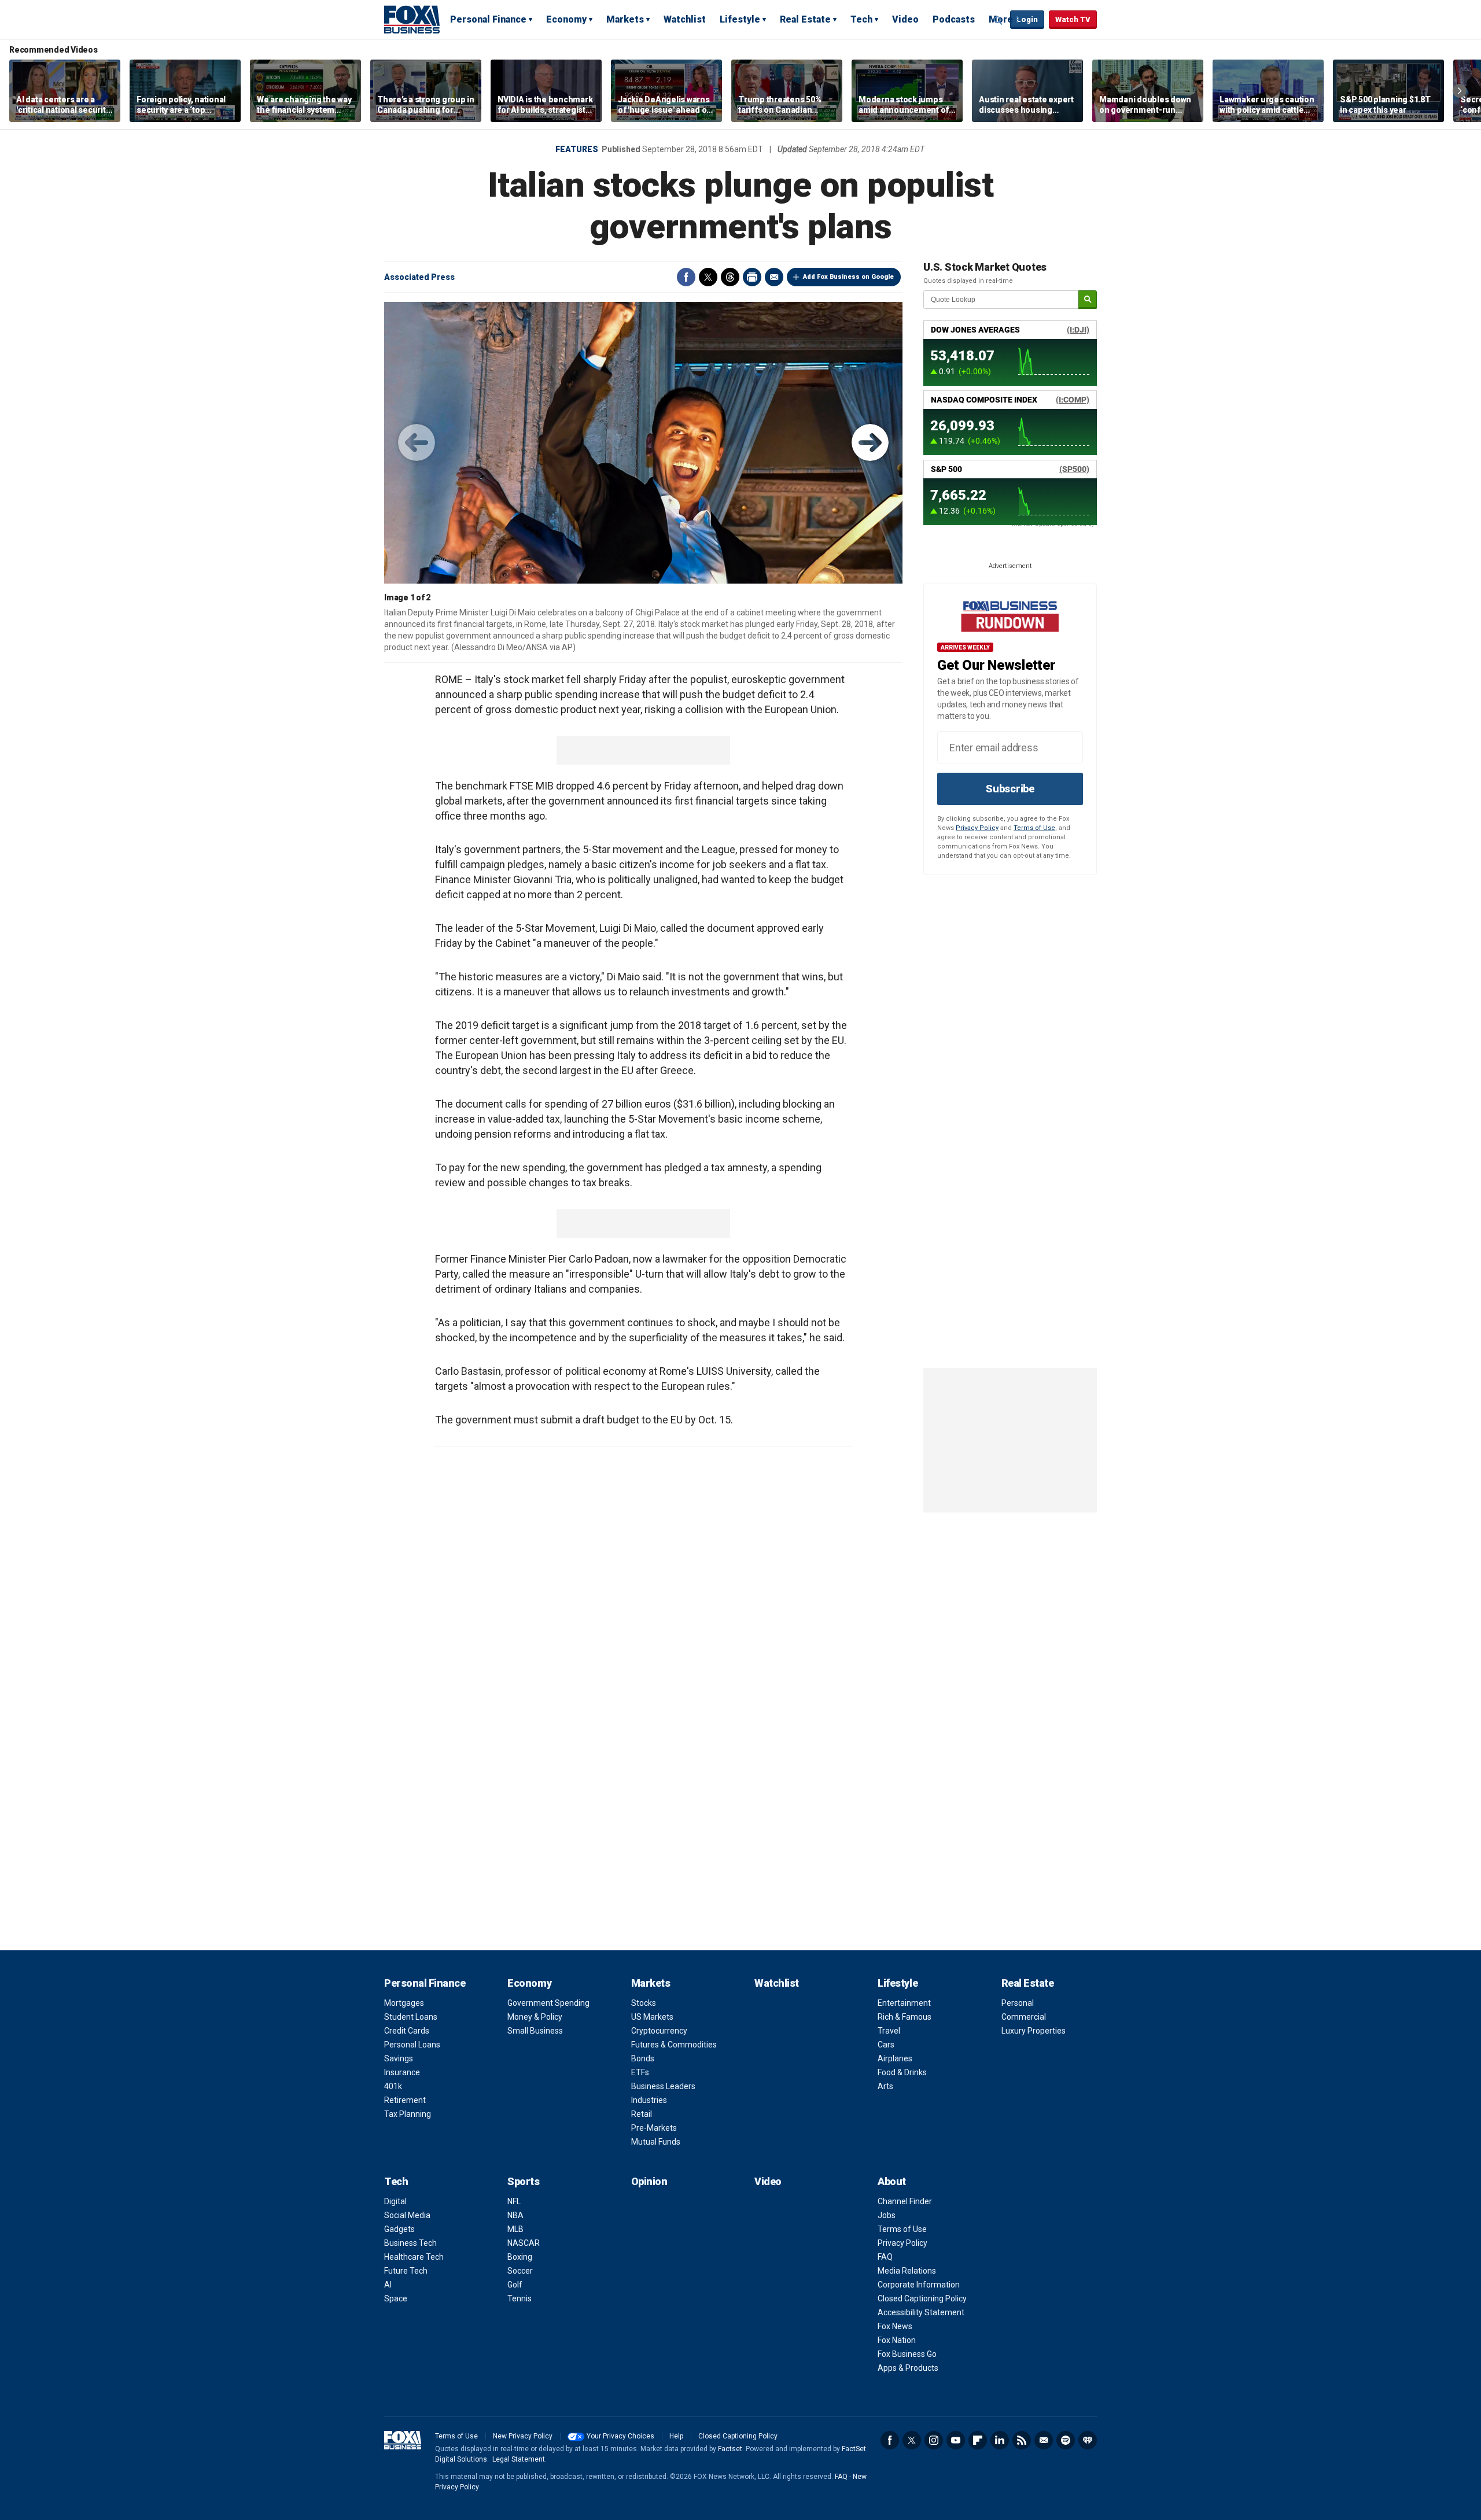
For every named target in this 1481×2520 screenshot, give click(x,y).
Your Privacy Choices (620, 2436)
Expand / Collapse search (999, 20)
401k (393, 2086)
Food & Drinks (902, 2072)
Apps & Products (908, 2368)
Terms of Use (1034, 828)
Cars (886, 2045)
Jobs (887, 2215)
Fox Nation (897, 2340)
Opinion (649, 2181)
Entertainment (904, 2003)
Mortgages (404, 2003)
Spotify (1066, 2440)
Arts (885, 2086)
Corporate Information (919, 2285)
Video (905, 19)
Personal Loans (412, 2045)
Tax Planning (408, 2114)
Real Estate (805, 19)
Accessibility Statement (921, 2312)
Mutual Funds (656, 2142)
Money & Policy (535, 2017)
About (892, 2181)
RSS (1022, 2440)
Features (577, 149)
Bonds (643, 2058)
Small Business (535, 2031)
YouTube (956, 2440)
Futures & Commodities (674, 2045)
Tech (861, 19)
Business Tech (410, 2243)
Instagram (934, 2440)
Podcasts (954, 19)
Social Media (407, 2215)
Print (752, 277)
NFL (514, 2201)
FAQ (885, 2257)
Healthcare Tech (414, 2257)
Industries (649, 2100)
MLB (515, 2229)
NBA (515, 2215)
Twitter (708, 277)
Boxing (520, 2257)
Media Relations (907, 2271)
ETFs (640, 2072)
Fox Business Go (907, 2354)
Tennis (520, 2298)
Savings (399, 2058)
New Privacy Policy (523, 2436)
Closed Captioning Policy (922, 2298)
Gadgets (399, 2229)
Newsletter (1044, 2440)
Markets (625, 19)
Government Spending (548, 2003)
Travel (889, 2031)
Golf (515, 2285)
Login (1027, 19)
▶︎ (870, 442)
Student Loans (411, 2017)
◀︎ (417, 442)
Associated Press (419, 277)
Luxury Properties (1034, 2031)
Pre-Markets (654, 2128)
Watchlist (685, 19)
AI (388, 2285)
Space (396, 2298)
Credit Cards (407, 2031)
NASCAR (524, 2243)
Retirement (405, 2100)
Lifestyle (740, 19)
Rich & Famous (905, 2017)
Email (774, 277)
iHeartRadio (1088, 2440)
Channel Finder (905, 2201)
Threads (730, 277)
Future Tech (406, 2271)
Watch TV (1073, 19)
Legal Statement (519, 2459)
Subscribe (1010, 789)
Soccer (520, 2271)
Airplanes (895, 2058)
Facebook (686, 277)
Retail (642, 2114)
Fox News (895, 2326)
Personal (1018, 2003)
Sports (523, 2181)
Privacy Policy (977, 828)
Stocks (644, 2003)
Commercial (1024, 2017)
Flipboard (978, 2440)
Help (676, 2436)
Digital (395, 2201)
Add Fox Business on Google (848, 277)
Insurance (402, 2072)
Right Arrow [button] (1460, 91)
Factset (730, 2449)
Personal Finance (488, 19)
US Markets (652, 2017)
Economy (566, 19)
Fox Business (412, 19)
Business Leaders (663, 2086)
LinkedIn (1000, 2440)
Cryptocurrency (659, 2031)
